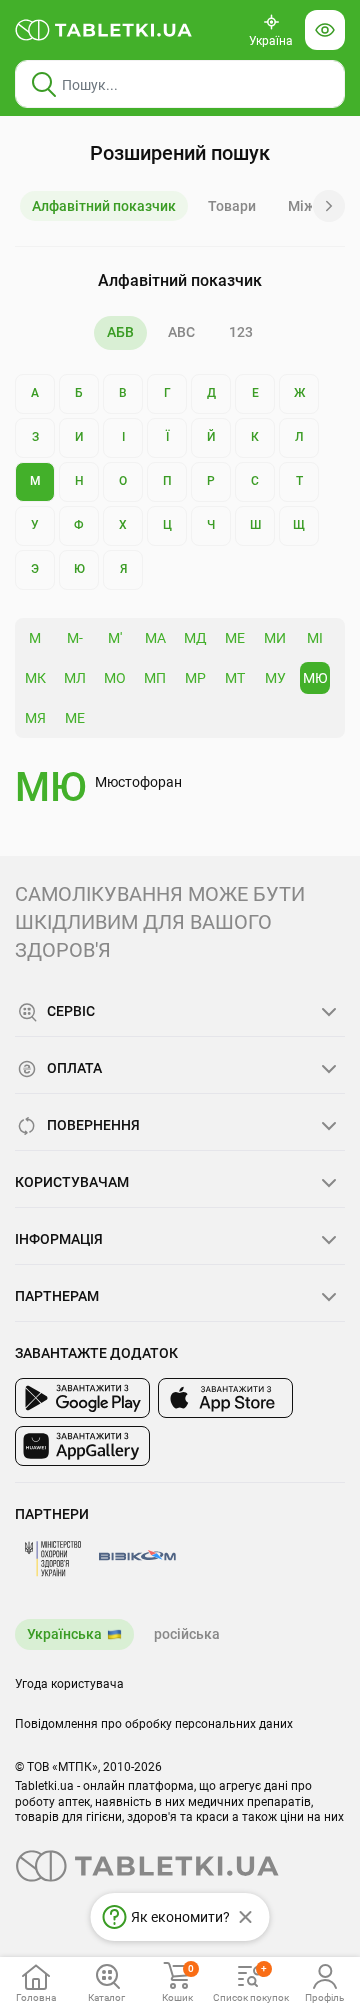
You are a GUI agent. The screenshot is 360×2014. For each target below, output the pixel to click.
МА (155, 638)
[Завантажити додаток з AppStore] (225, 1398)
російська (187, 1634)
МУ (275, 678)
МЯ (35, 718)
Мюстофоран (138, 782)
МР (195, 678)
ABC (181, 332)
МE (75, 718)
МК (35, 678)
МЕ (235, 638)
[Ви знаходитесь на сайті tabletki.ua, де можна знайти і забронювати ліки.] (104, 30)
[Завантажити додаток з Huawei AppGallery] (82, 1446)
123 (241, 332)
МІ (315, 638)
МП (155, 678)
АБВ (120, 332)
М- (75, 638)
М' (115, 638)
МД (195, 638)
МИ (275, 638)
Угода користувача (69, 1684)
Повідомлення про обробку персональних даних (154, 1724)
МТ (235, 678)
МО (115, 678)
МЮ (315, 678)
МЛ (75, 678)
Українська (64, 1634)
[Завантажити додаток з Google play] (82, 1398)
